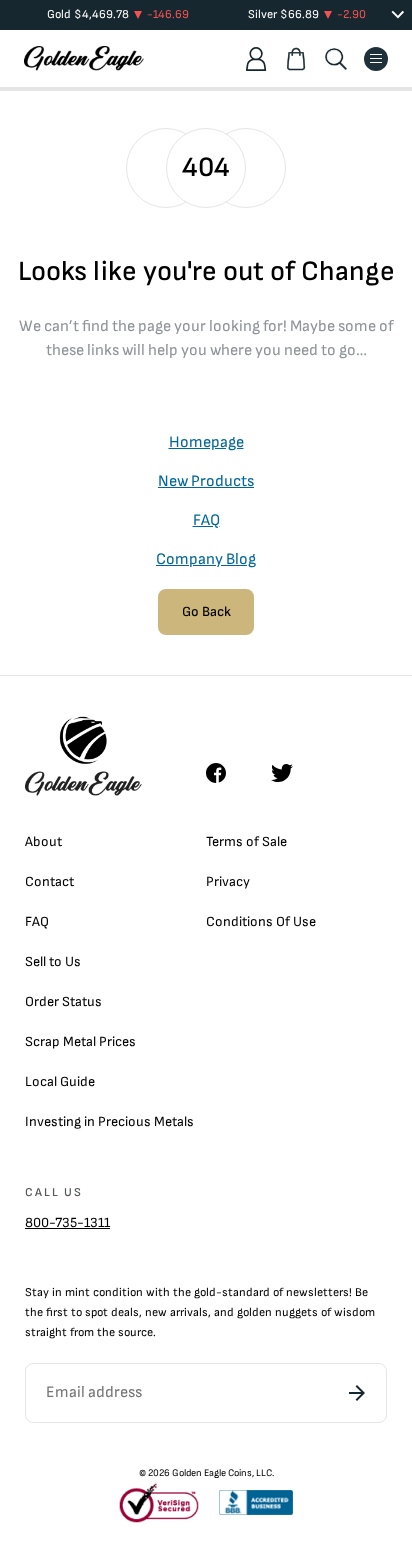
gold (205, 1292)
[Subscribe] (357, 1393)
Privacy (228, 881)
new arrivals (176, 1312)
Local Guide (60, 1081)
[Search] (336, 59)
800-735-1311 (67, 1222)
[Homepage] (84, 58)
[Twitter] (291, 773)
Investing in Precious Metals (109, 1121)
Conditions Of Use (261, 921)
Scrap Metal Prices (80, 1041)
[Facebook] (226, 773)
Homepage (206, 442)
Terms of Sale (246, 841)
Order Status (63, 1001)
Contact (49, 881)
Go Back (206, 611)
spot (96, 1312)
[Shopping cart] (296, 59)
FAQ (206, 520)
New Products (206, 481)
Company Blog (206, 559)
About (43, 841)
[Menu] (376, 59)
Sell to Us (53, 961)
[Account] (256, 59)
